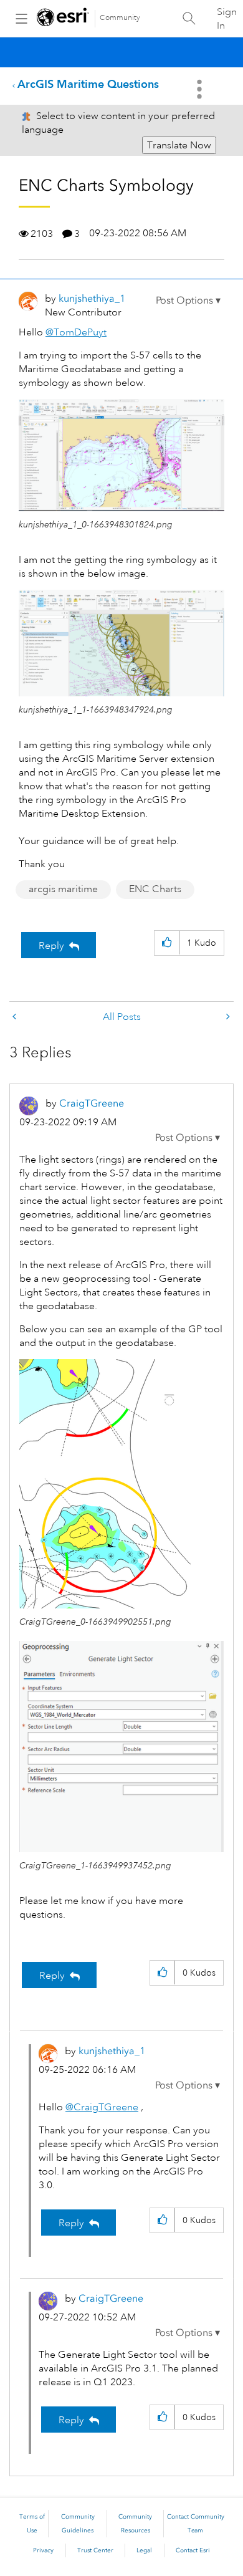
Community (120, 18)
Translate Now (179, 145)
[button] (188, 300)
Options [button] (201, 89)
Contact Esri (193, 2550)
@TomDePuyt (76, 332)
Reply (51, 946)
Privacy (43, 2550)
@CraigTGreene (102, 2107)
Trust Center (95, 2550)
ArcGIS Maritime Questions (88, 84)
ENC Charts (155, 889)
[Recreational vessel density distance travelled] (16, 1017)
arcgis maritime (63, 889)
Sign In (227, 19)
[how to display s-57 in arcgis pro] (227, 1017)
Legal (144, 2550)
